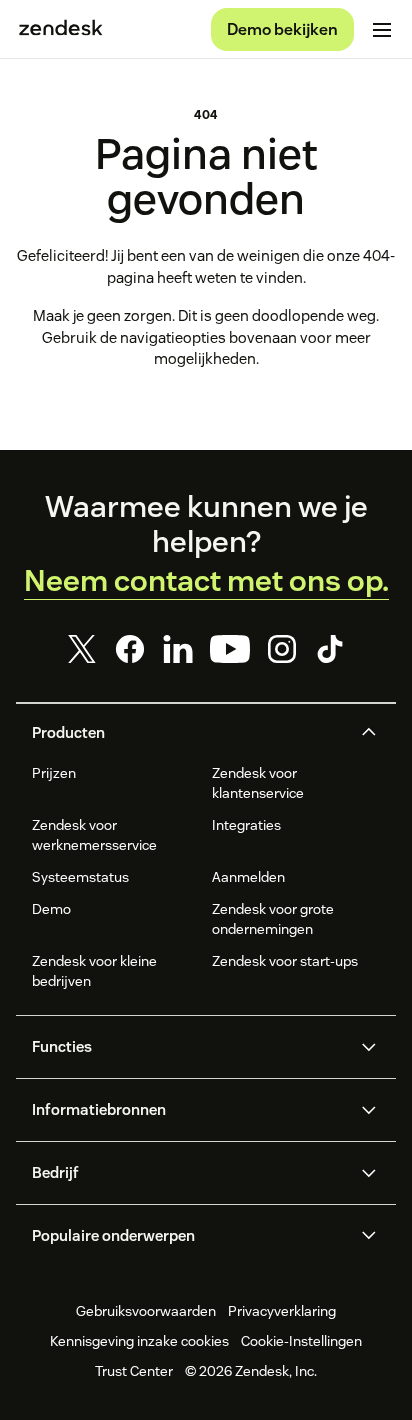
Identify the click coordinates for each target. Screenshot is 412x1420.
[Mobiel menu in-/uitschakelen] (382, 30)
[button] (189, 733)
